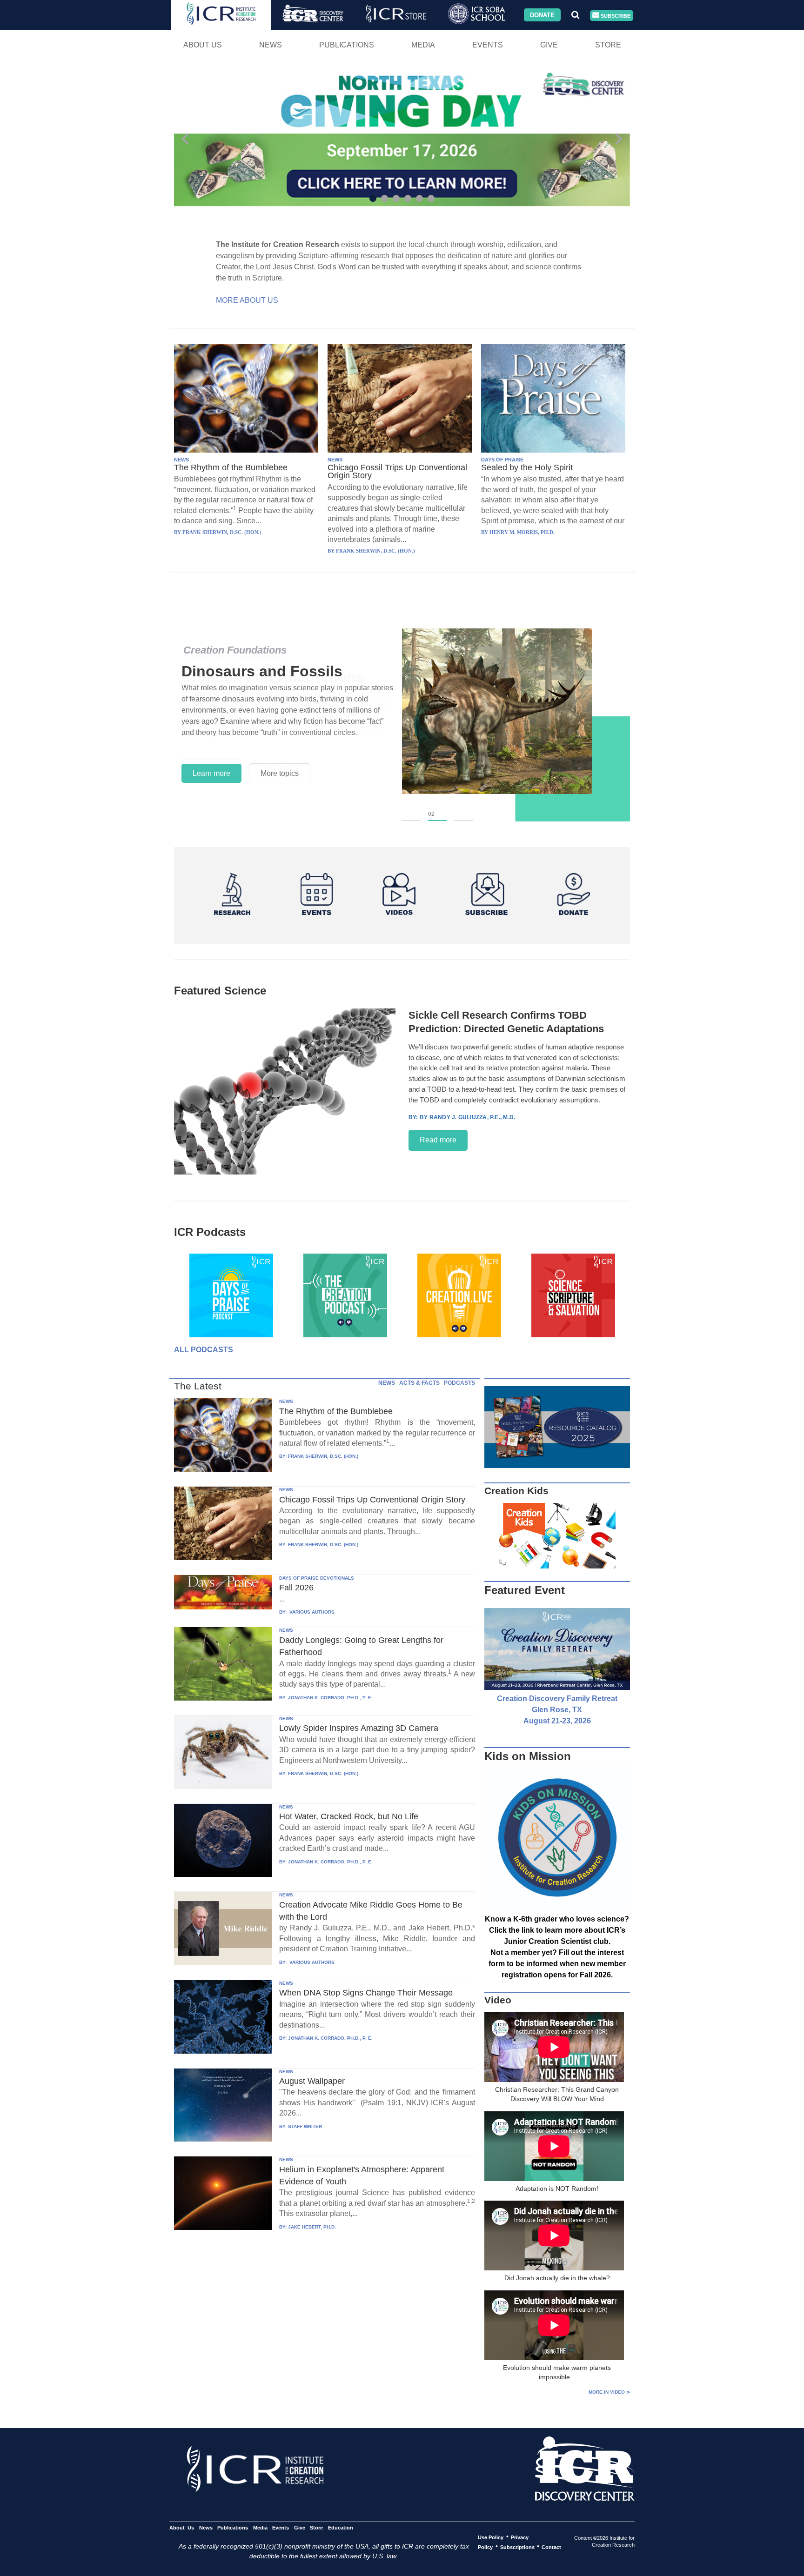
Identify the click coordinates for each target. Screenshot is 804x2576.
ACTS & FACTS (419, 1383)
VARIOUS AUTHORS (311, 1612)
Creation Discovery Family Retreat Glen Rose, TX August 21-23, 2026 (557, 1710)
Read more (438, 1140)
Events (488, 45)
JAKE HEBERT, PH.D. (312, 2227)
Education (340, 2527)
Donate (542, 15)
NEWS (181, 460)
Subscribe (615, 15)
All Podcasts (204, 1350)
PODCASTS (459, 1383)
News (271, 45)
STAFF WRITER (305, 2126)
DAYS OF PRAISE (502, 460)
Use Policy (491, 2537)
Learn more (211, 773)
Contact (551, 2547)
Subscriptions (517, 2547)
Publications (347, 45)
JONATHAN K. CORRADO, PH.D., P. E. (330, 1698)
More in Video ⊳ (609, 2392)
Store (608, 45)
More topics (280, 773)
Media (423, 45)
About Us (203, 45)
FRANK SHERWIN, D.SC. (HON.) (323, 1456)
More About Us (247, 300)
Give (549, 45)
